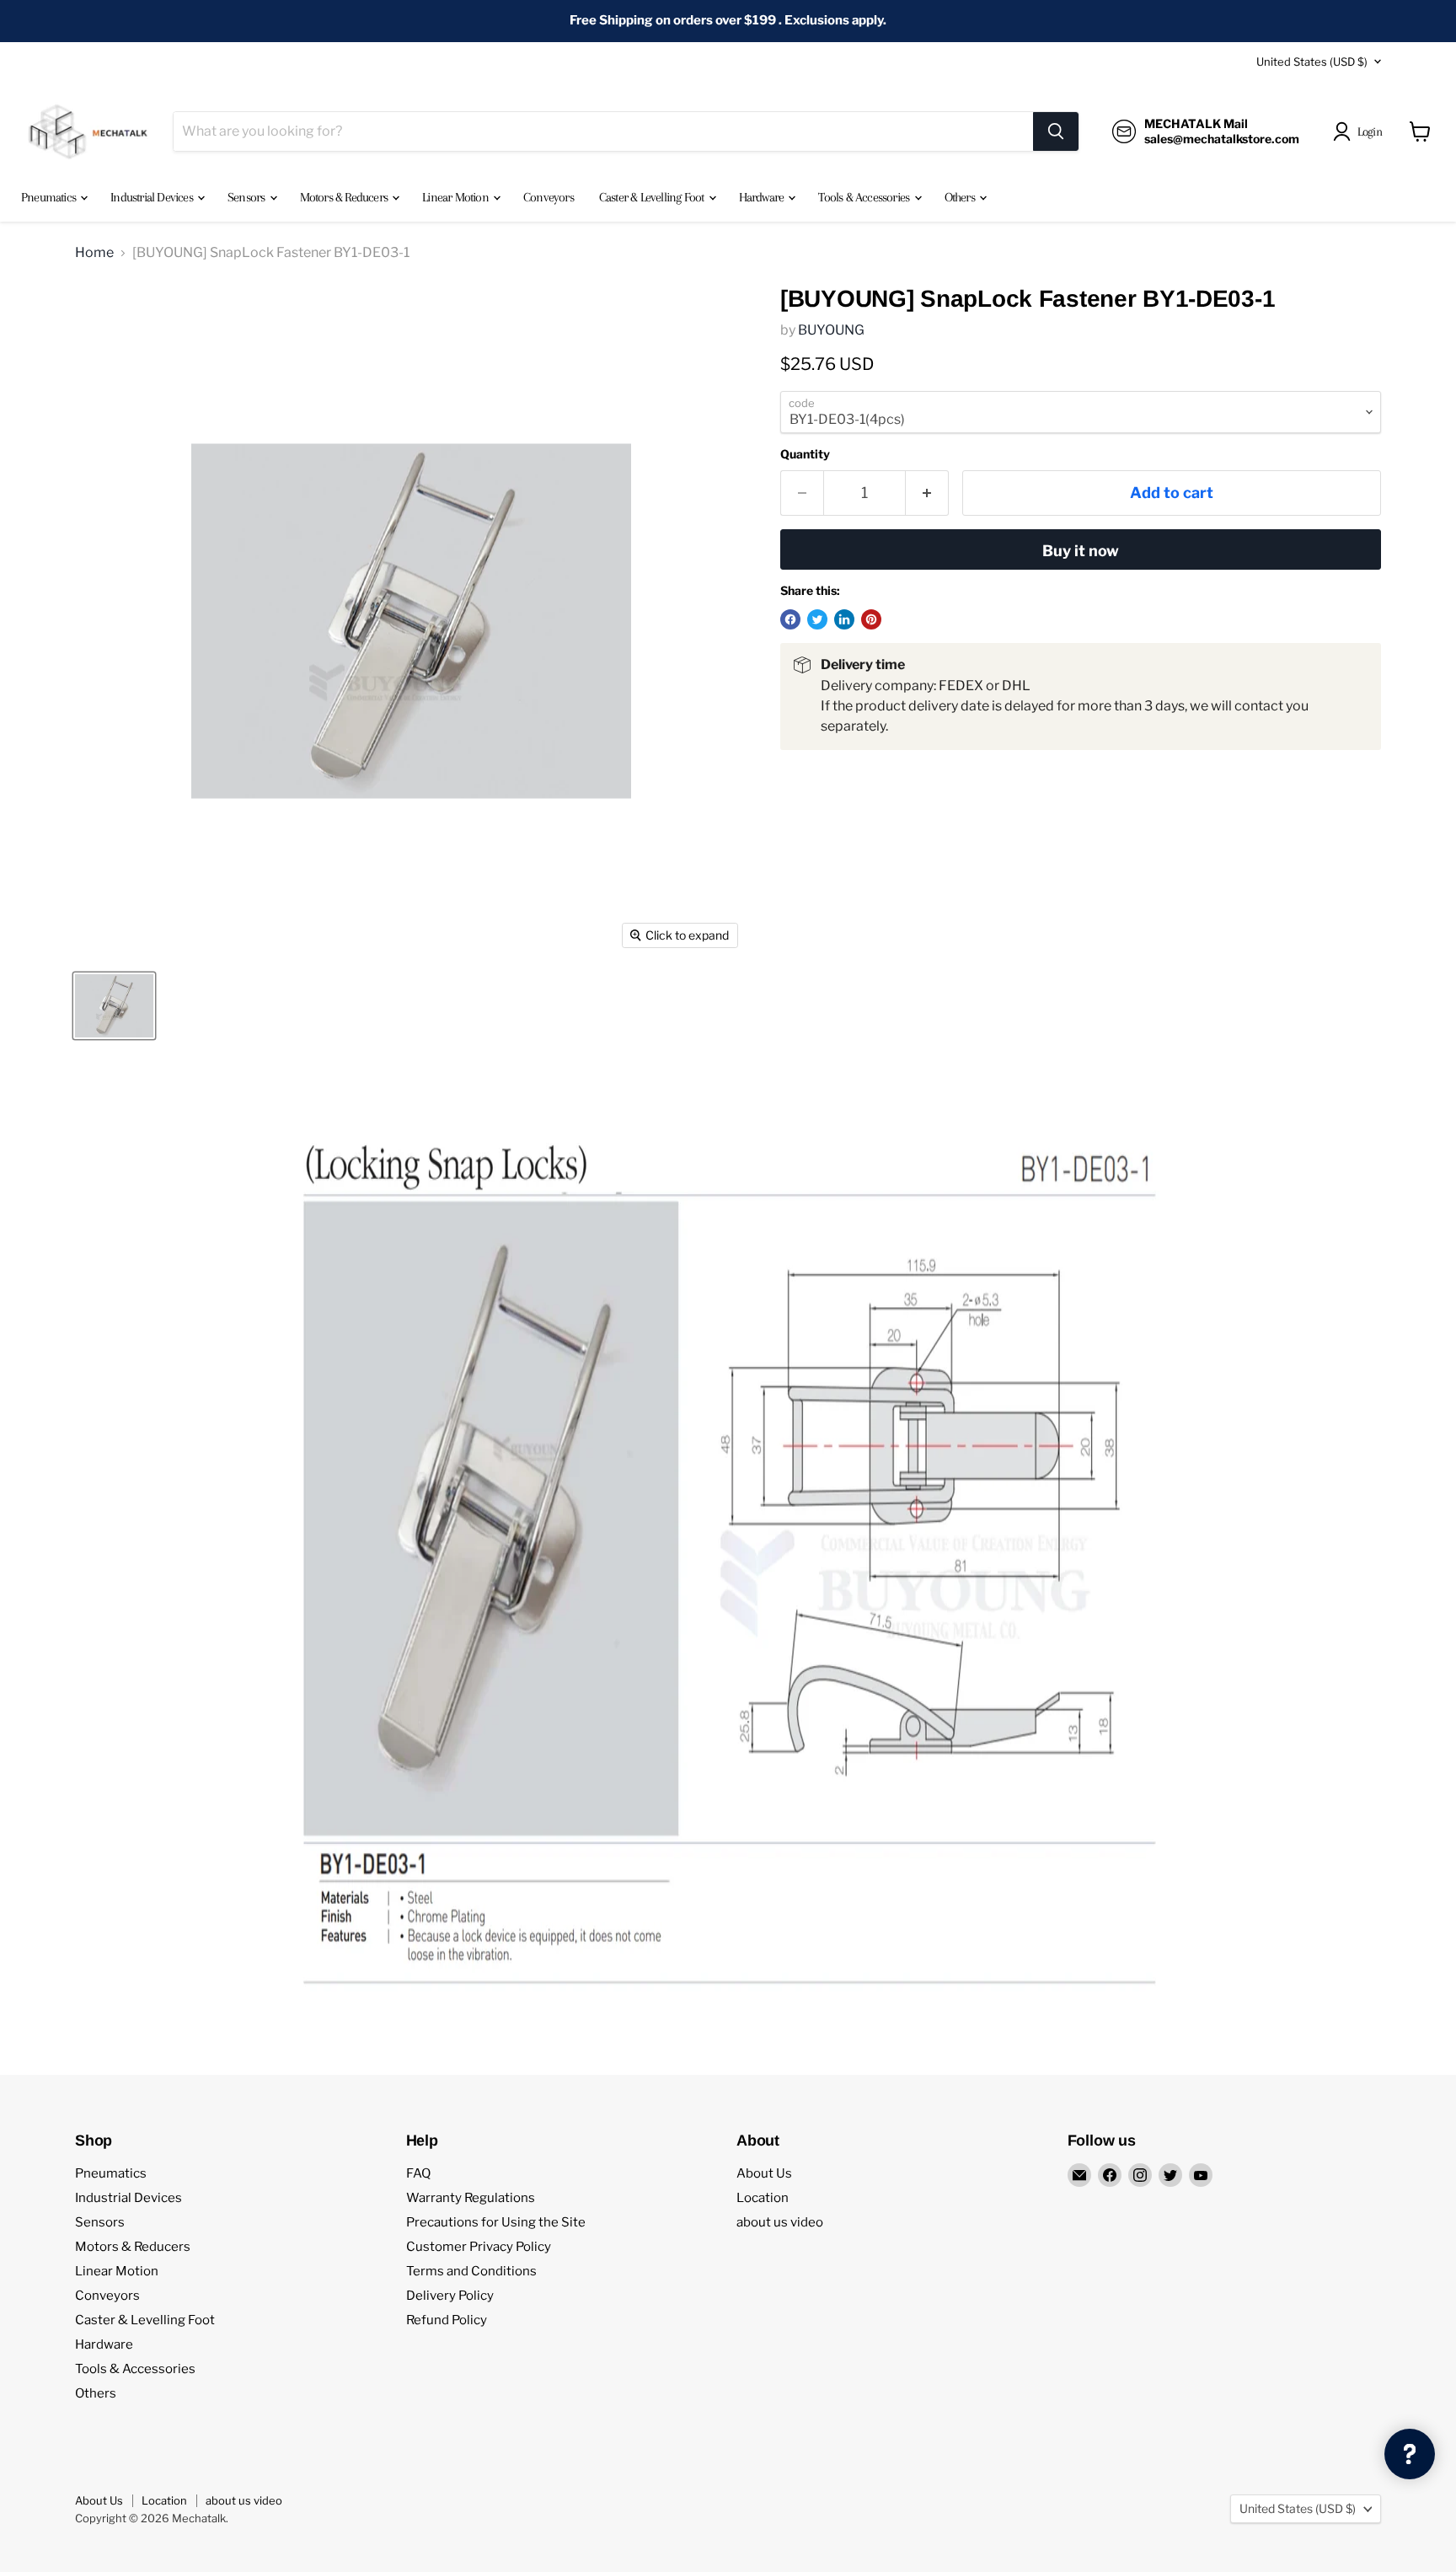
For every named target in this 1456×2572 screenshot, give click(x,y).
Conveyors (549, 197)
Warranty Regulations (471, 2198)
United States (1312, 62)
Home (94, 253)
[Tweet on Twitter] (817, 619)
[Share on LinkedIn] (844, 619)
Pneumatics (50, 197)
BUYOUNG (831, 330)
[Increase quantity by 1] (927, 493)
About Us (764, 2173)
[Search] (1056, 131)
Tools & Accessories (865, 197)
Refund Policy (447, 2320)
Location (763, 2198)
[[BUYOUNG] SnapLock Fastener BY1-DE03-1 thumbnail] (114, 1006)
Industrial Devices (153, 197)
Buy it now (1081, 551)
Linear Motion (457, 197)
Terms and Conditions (471, 2271)
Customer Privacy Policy (479, 2247)
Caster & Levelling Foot (653, 197)
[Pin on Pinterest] (871, 619)
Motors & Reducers (345, 197)
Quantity (805, 454)
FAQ (418, 2173)
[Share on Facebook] (790, 619)
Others (961, 197)
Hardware (763, 197)
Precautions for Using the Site (496, 2222)
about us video (780, 2222)
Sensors (248, 197)
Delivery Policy (450, 2296)
